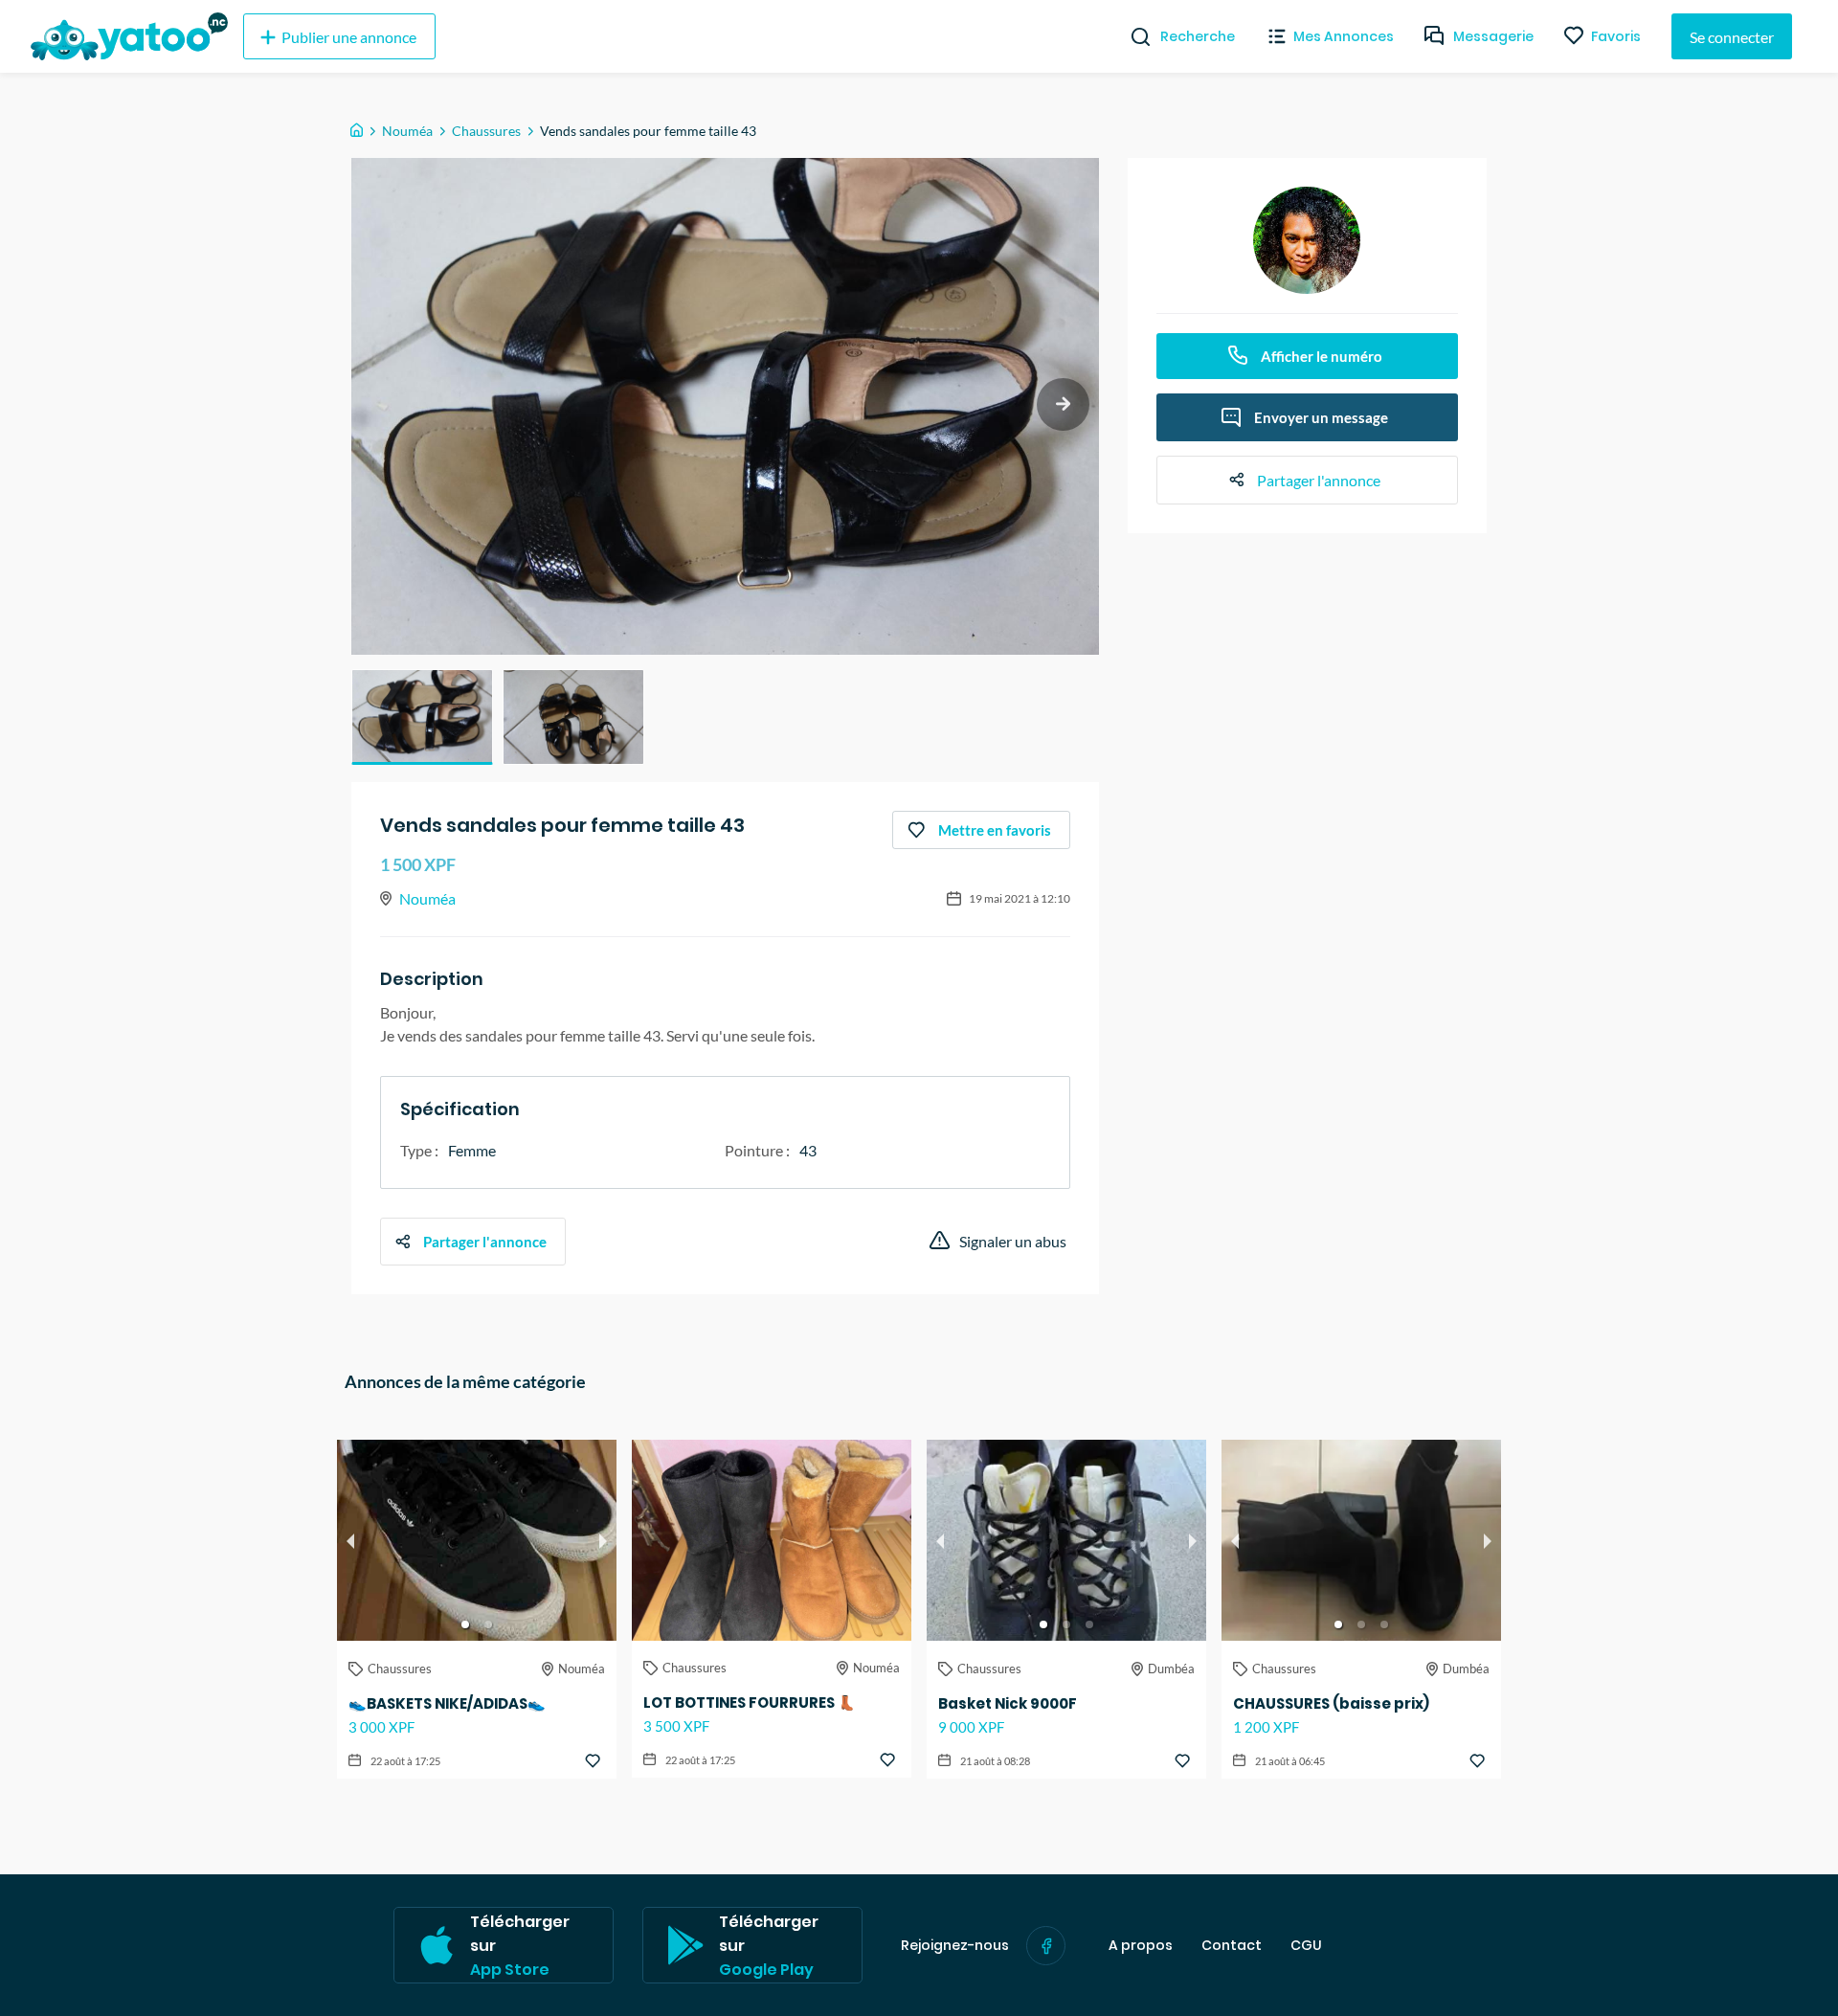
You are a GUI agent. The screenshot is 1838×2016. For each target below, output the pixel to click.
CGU (1306, 1946)
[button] (422, 717)
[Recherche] (1133, 36)
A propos (1141, 1946)
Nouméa (407, 131)
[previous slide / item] (350, 1540)
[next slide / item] (1063, 404)
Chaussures (486, 131)
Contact (1232, 1946)
